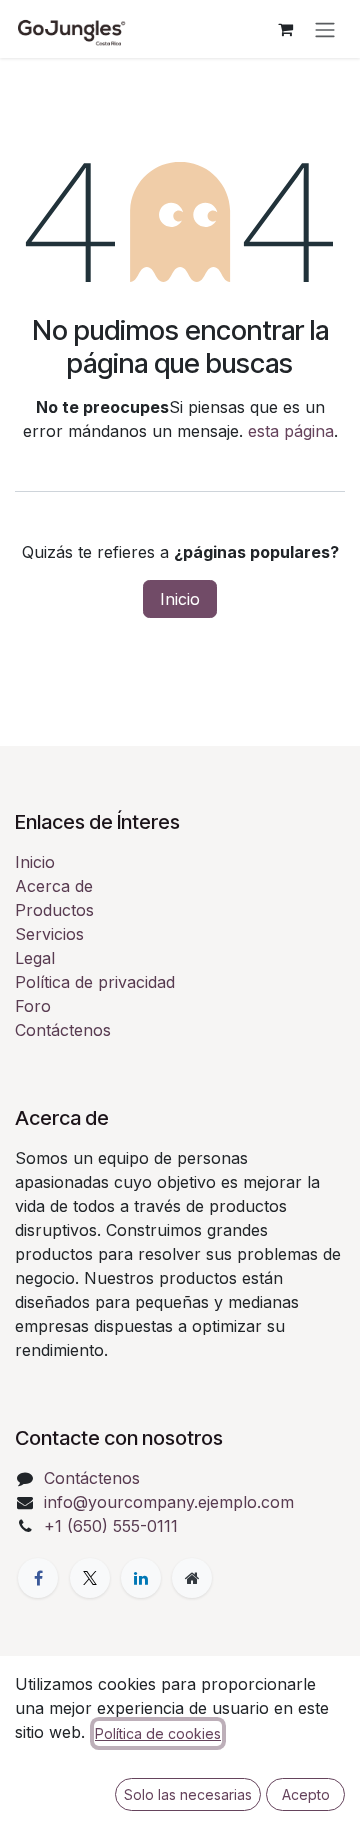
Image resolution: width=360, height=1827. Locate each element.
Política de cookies (158, 1733)
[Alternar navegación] (325, 29)
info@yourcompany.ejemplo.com (169, 1502)
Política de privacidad (95, 982)
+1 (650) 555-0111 (111, 1526)
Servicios (49, 934)
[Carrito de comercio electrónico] (285, 29)
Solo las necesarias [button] (188, 1794)
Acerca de (54, 886)
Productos (54, 910)
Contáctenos (63, 1030)
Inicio (180, 599)
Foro (33, 1006)
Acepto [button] (306, 1794)
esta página (291, 431)
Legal (35, 958)
